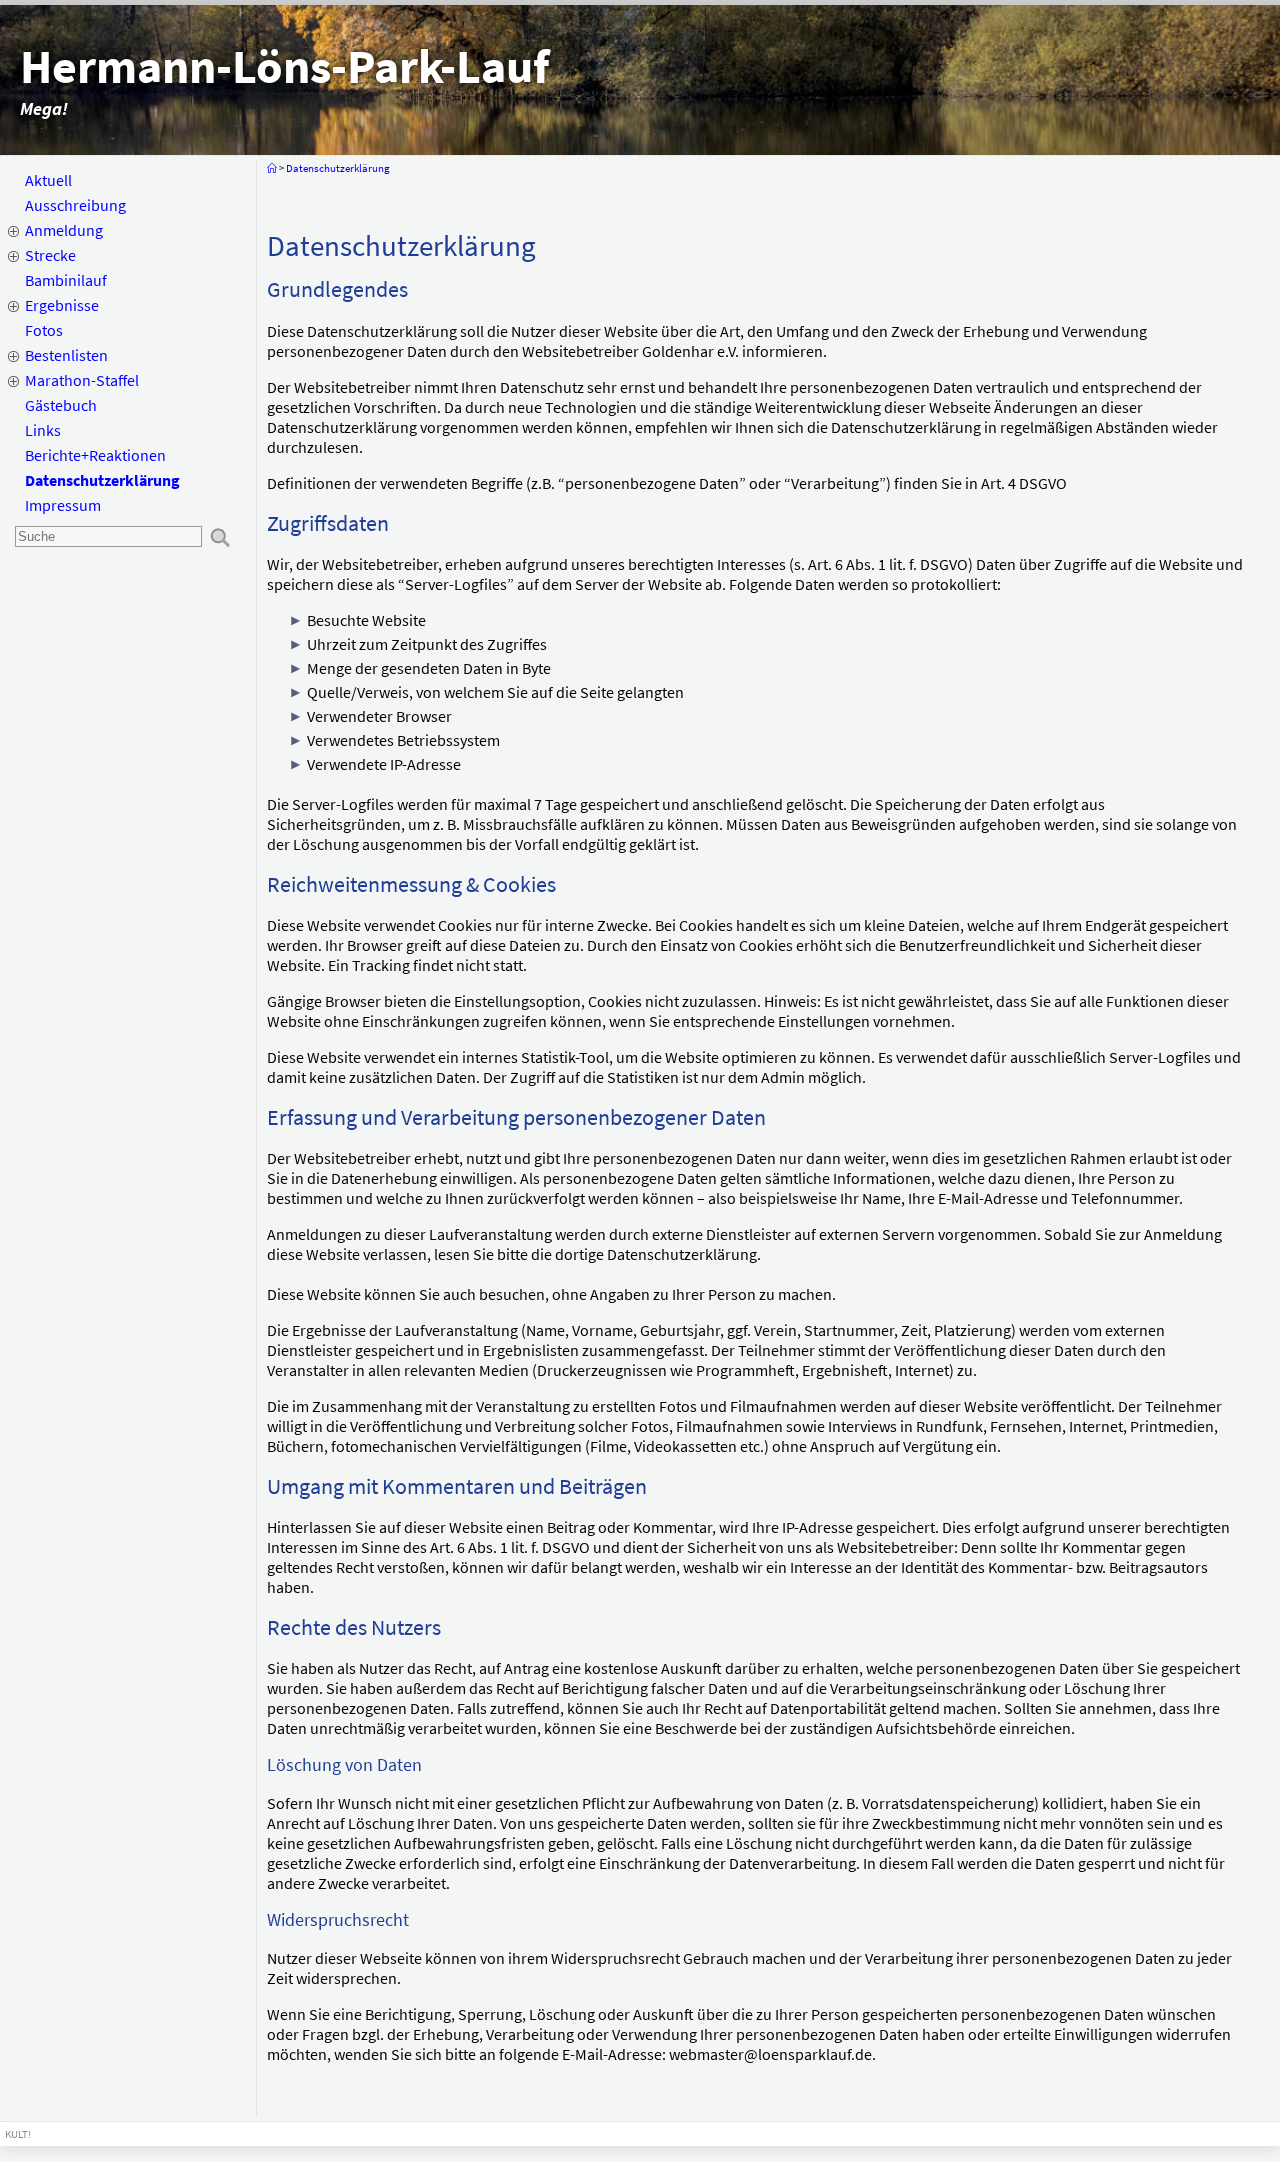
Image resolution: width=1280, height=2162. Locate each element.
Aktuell (48, 180)
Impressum (63, 505)
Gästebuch (61, 405)
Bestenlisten (66, 355)
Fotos (44, 330)
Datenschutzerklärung (102, 480)
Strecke (50, 255)
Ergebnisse (62, 305)
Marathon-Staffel (82, 380)
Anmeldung (64, 230)
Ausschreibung (75, 205)
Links (43, 430)
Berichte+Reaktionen (95, 455)
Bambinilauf (66, 280)
